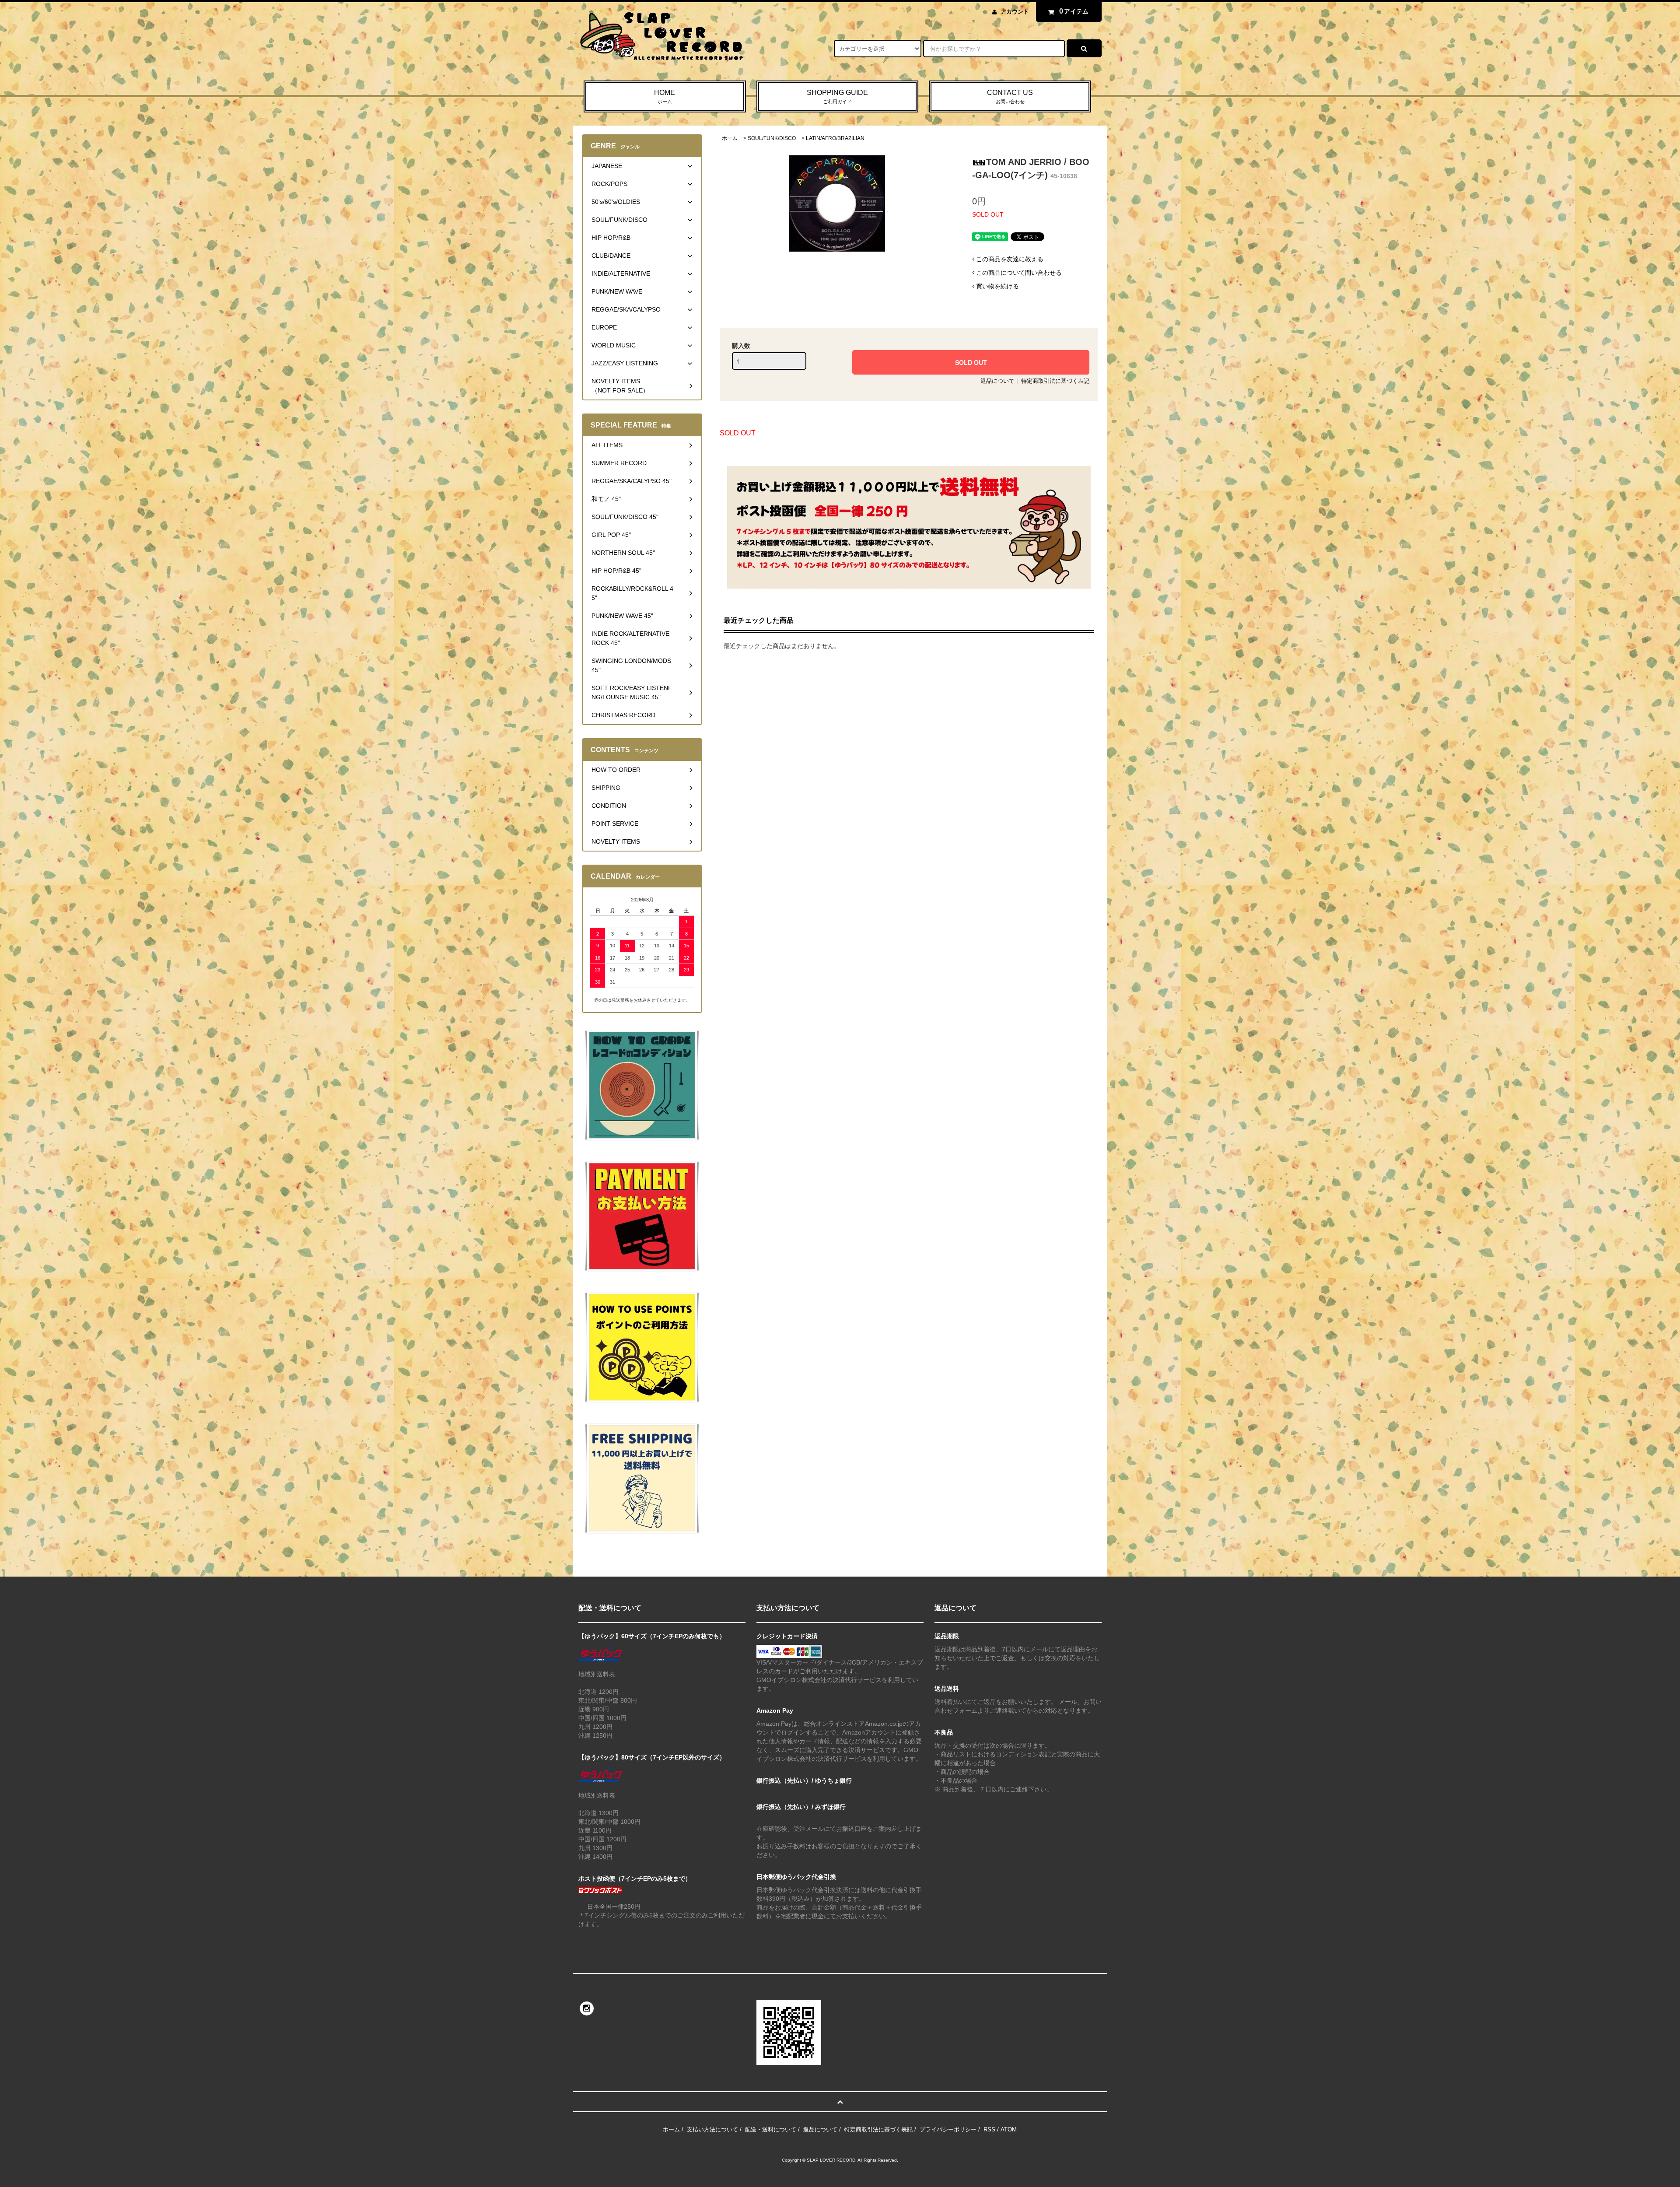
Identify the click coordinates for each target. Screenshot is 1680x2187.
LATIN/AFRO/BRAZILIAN (835, 138)
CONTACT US (1010, 96)
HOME (665, 96)
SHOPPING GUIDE (837, 96)
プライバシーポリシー (948, 2129)
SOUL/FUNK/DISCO (772, 138)
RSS (989, 2129)
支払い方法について (712, 2129)
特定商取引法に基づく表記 (1055, 381)
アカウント (1015, 12)
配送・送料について (771, 2129)
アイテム (1074, 11)
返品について (997, 381)
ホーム (730, 138)
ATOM (1009, 2129)
